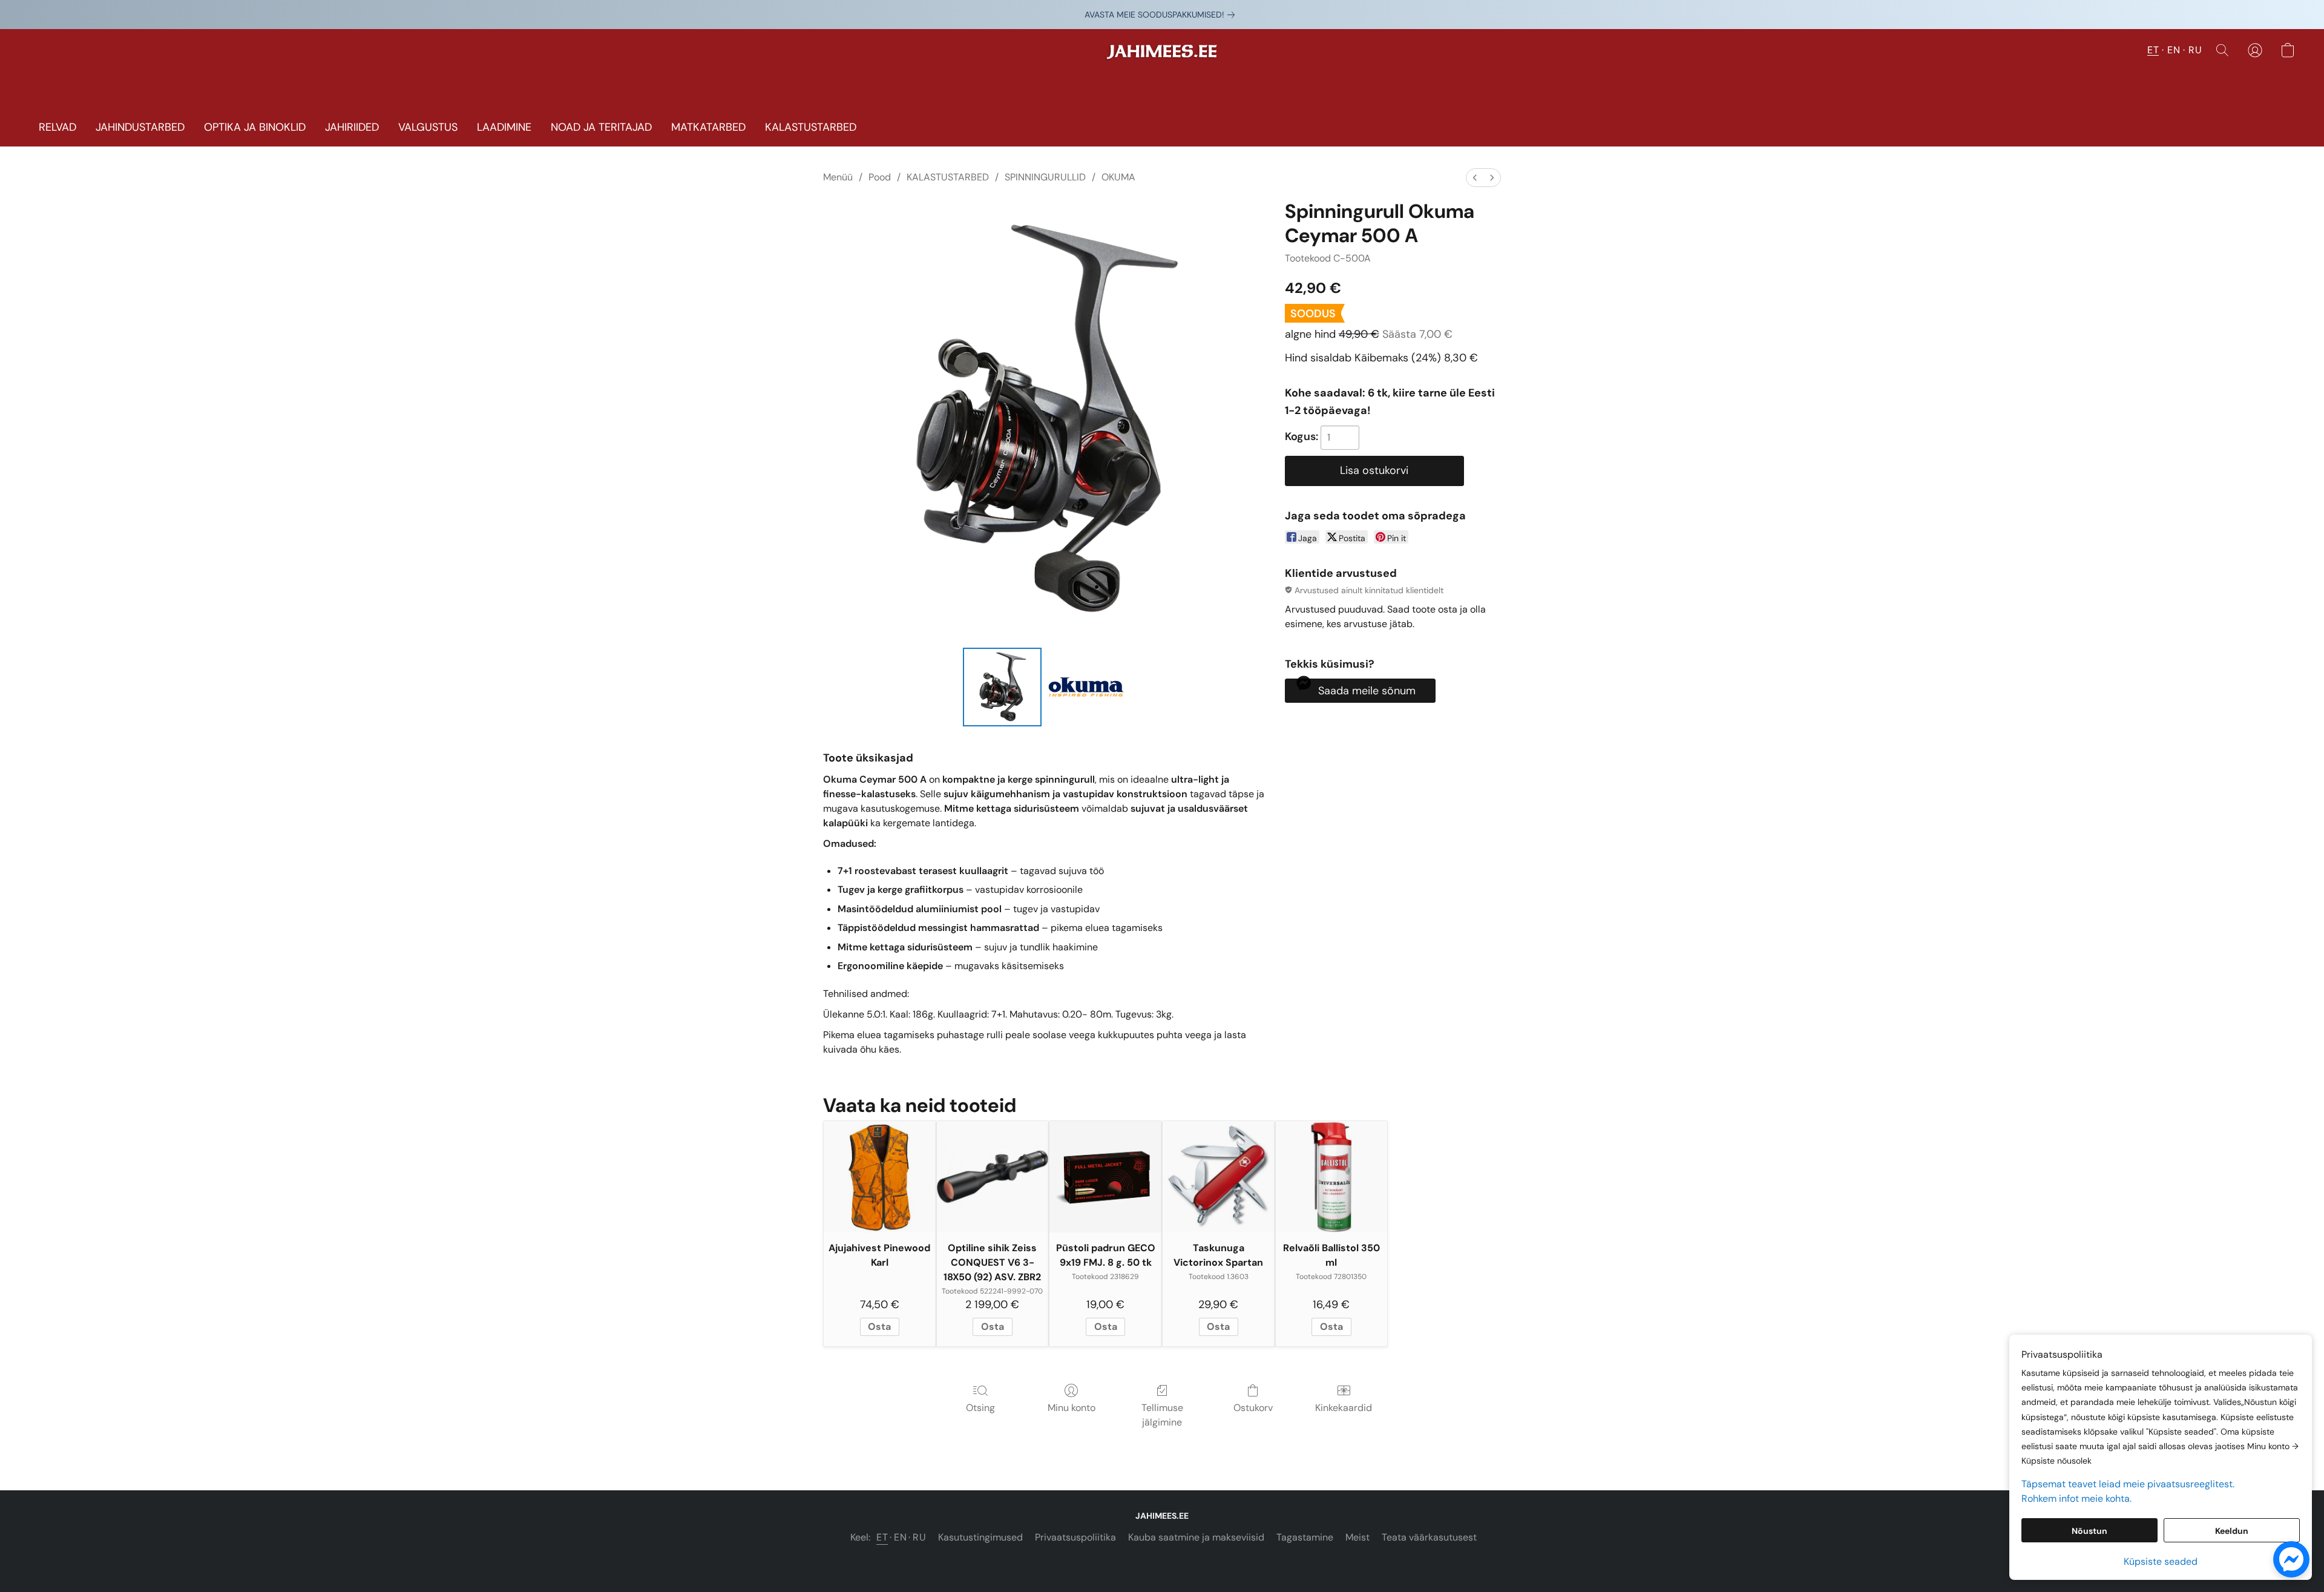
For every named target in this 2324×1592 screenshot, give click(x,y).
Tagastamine (1305, 1537)
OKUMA (1118, 177)
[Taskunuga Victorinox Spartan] (1219, 1177)
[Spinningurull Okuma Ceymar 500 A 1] (1086, 687)
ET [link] (882, 1537)
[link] (1162, 15)
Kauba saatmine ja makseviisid (1196, 1537)
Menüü (838, 177)
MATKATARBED (708, 127)
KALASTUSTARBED (811, 127)
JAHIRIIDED (352, 127)
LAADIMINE (504, 127)
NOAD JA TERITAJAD (601, 127)
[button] (1162, 56)
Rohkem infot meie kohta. (2076, 1498)
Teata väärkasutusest (1429, 1537)
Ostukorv (1253, 1408)
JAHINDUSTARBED (140, 127)
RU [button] (2195, 50)
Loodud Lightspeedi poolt (1162, 1559)
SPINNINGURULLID (1045, 177)
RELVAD (57, 127)
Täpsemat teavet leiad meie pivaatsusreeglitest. (2128, 1484)
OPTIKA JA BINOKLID (255, 127)
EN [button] (2174, 50)
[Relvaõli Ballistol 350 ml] (1332, 1177)
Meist (1357, 1537)
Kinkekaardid (1344, 1408)
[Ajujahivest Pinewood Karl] (880, 1177)
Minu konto (1072, 1408)
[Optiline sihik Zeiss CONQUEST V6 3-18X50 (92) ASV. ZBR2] (993, 1177)
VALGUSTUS (428, 127)
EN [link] (900, 1537)
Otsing (980, 1408)
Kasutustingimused (980, 1537)
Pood (880, 177)
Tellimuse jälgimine (1162, 1415)
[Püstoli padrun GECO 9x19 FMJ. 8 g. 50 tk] (1105, 1177)
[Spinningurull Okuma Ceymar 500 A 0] (1002, 687)
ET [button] (2153, 50)
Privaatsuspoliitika (1075, 1537)
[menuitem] (1475, 178)
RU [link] (919, 1537)
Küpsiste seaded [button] (2161, 1561)
